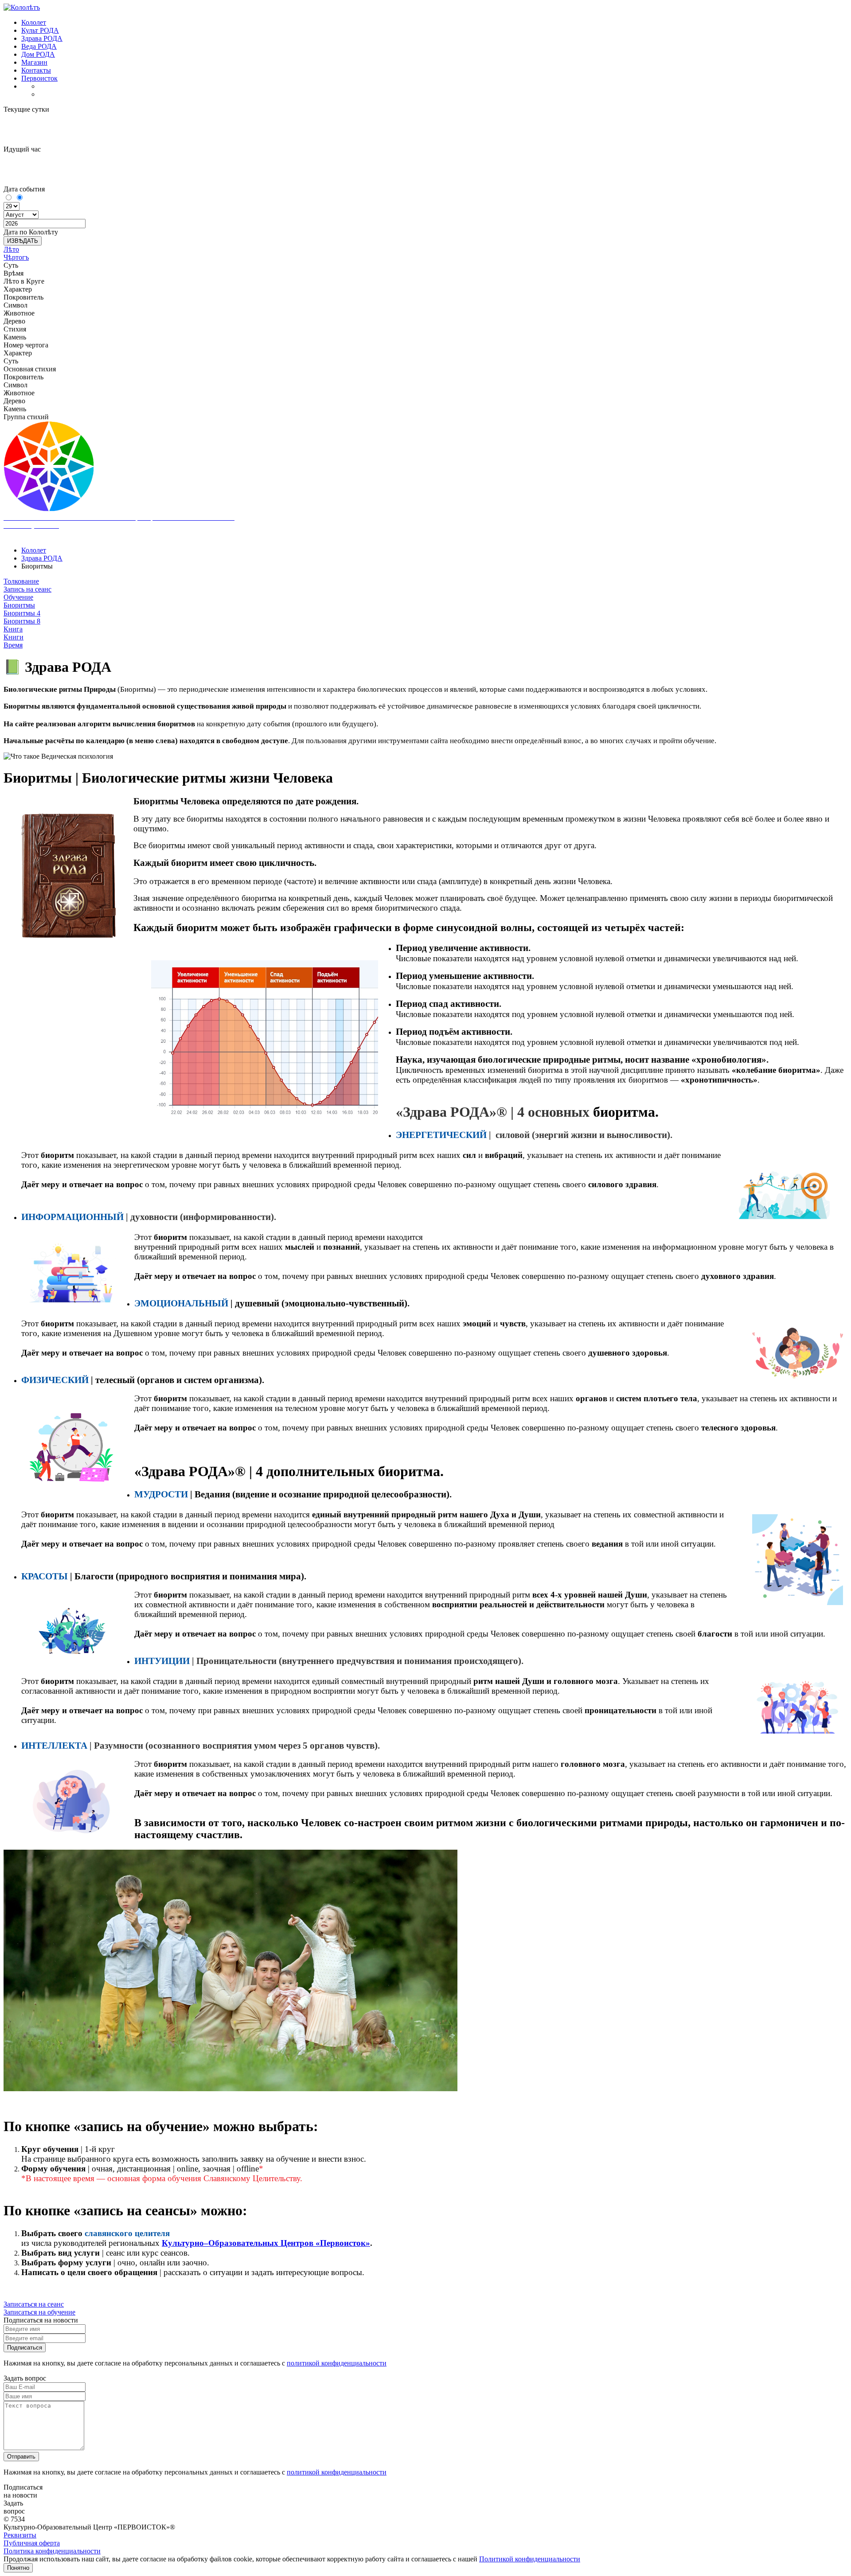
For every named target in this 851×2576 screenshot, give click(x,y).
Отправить (21, 2457)
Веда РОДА (39, 46)
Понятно (18, 2568)
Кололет (34, 22)
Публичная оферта (32, 2543)
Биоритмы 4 (22, 613)
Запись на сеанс (27, 589)
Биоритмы (19, 605)
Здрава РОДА (42, 38)
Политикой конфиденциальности (530, 2559)
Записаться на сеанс (34, 2304)
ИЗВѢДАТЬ (23, 241)
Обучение (18, 597)
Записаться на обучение (39, 2312)
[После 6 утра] (19, 198)
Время (13, 645)
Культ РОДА (40, 30)
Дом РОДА (38, 54)
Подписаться (25, 2348)
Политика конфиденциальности (52, 2551)
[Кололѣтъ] (22, 7)
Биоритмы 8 (22, 621)
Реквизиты (20, 2535)
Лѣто (11, 249)
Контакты (36, 70)
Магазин (34, 62)
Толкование (21, 581)
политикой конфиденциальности (337, 2363)
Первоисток (39, 78)
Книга (13, 629)
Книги (14, 637)
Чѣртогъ (16, 257)
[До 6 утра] (9, 198)
